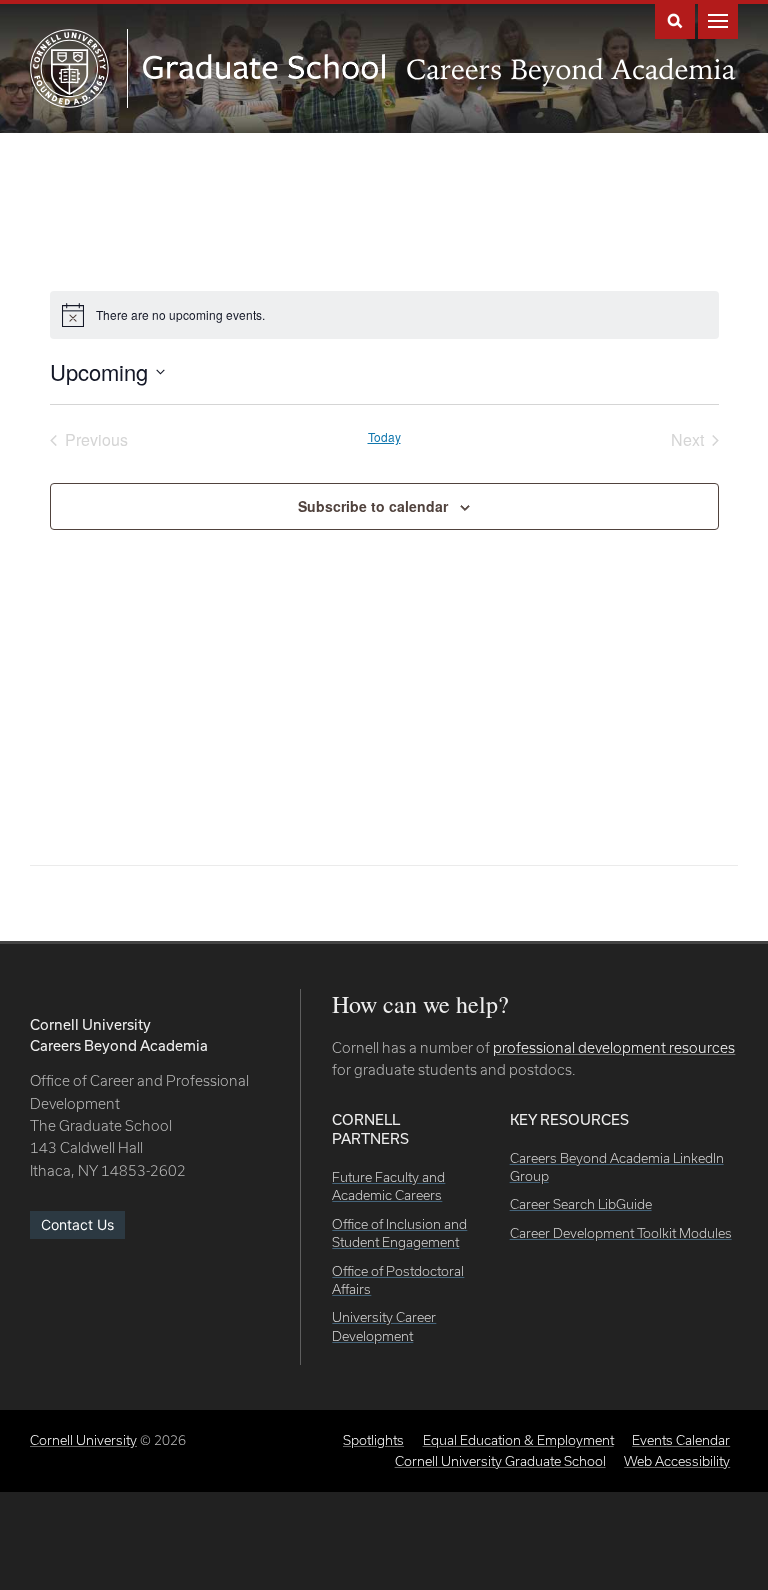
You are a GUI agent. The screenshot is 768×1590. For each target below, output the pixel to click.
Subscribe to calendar (373, 506)
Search (675, 19)
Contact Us (77, 1224)
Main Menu (718, 19)
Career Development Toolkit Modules (621, 1233)
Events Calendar (681, 1440)
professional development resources (614, 1047)
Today (384, 437)
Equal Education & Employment (518, 1440)
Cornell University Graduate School (500, 1461)
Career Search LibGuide (581, 1204)
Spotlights (373, 1440)
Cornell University (83, 1440)
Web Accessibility (677, 1461)
